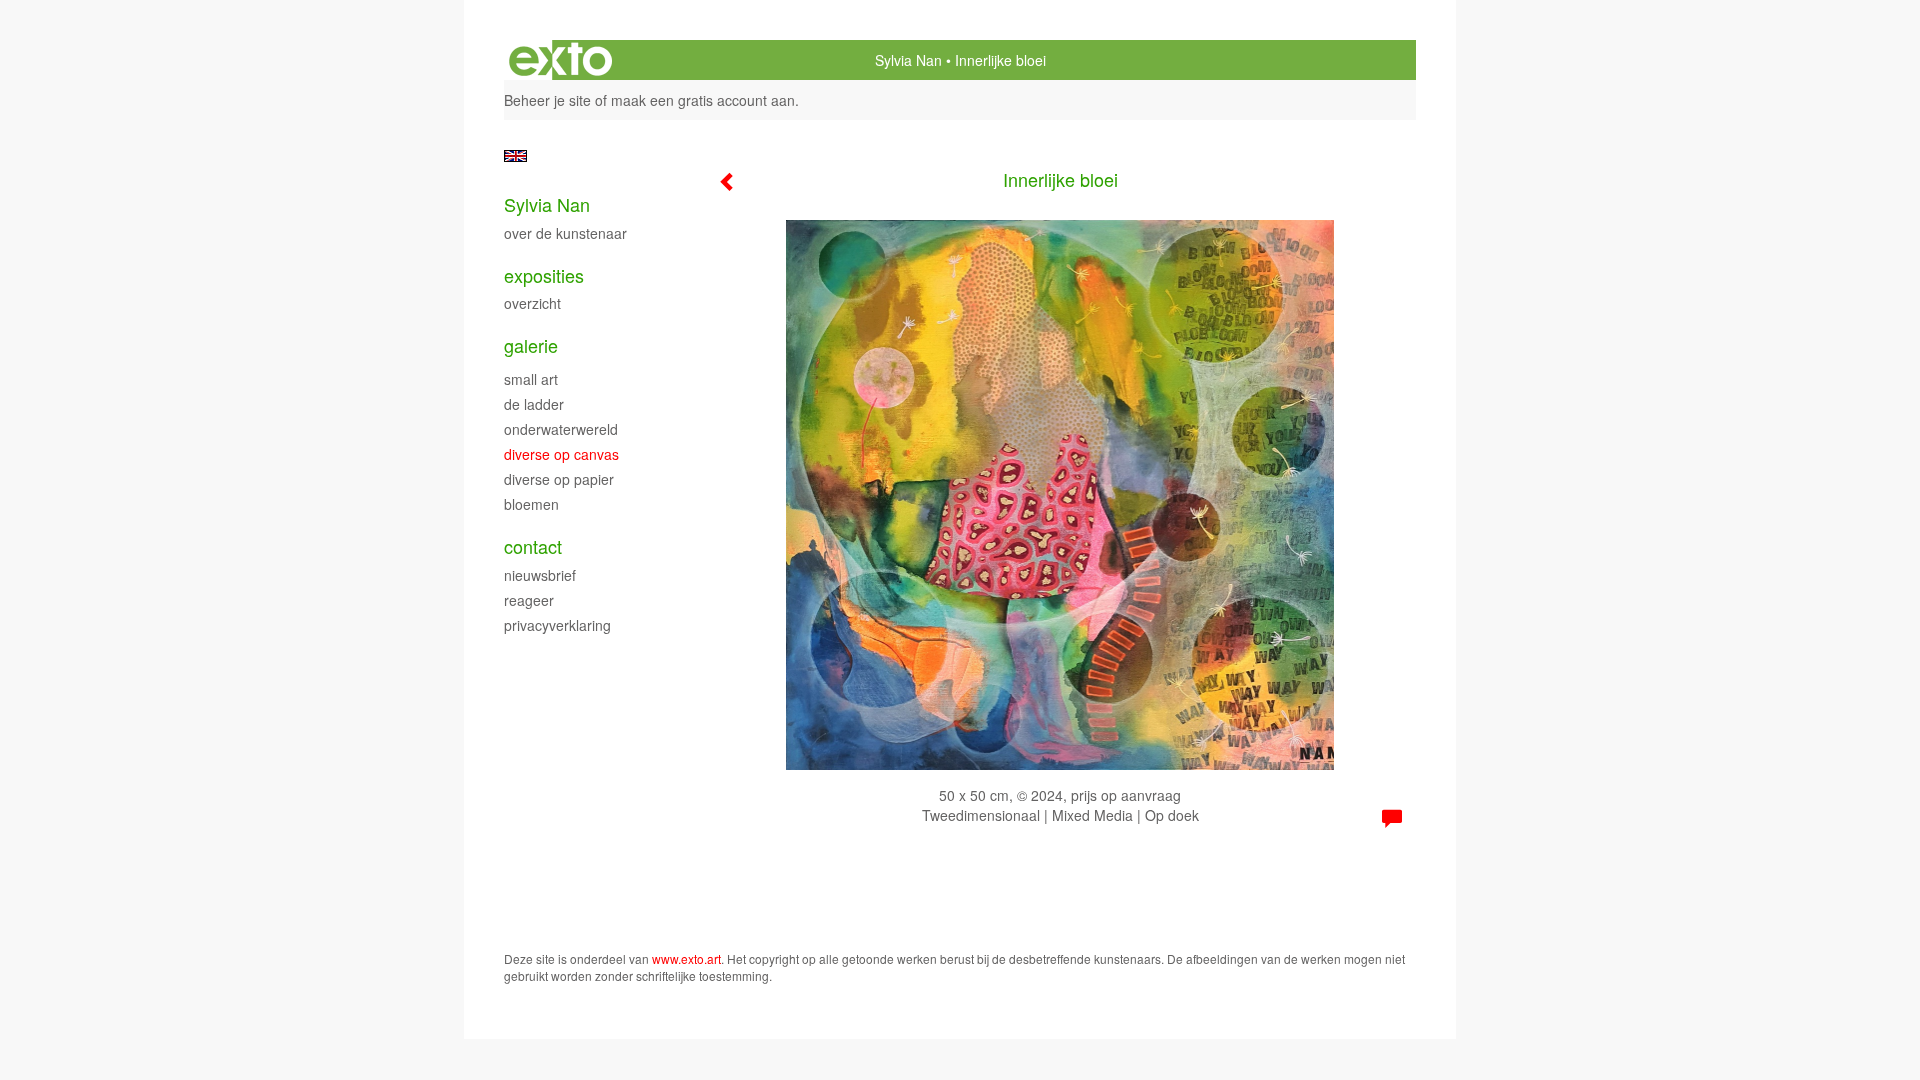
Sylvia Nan (908, 60)
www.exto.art (686, 958)
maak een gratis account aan (703, 100)
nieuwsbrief (540, 575)
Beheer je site (547, 100)
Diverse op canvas (561, 454)
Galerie (531, 345)
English (515, 156)
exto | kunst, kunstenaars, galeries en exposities (560, 60)
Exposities (544, 275)
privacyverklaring (557, 625)
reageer (529, 600)
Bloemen (531, 504)
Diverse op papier (559, 479)
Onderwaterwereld (561, 429)
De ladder (534, 404)
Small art (531, 379)
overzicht (532, 303)
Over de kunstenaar (565, 233)
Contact (533, 546)
